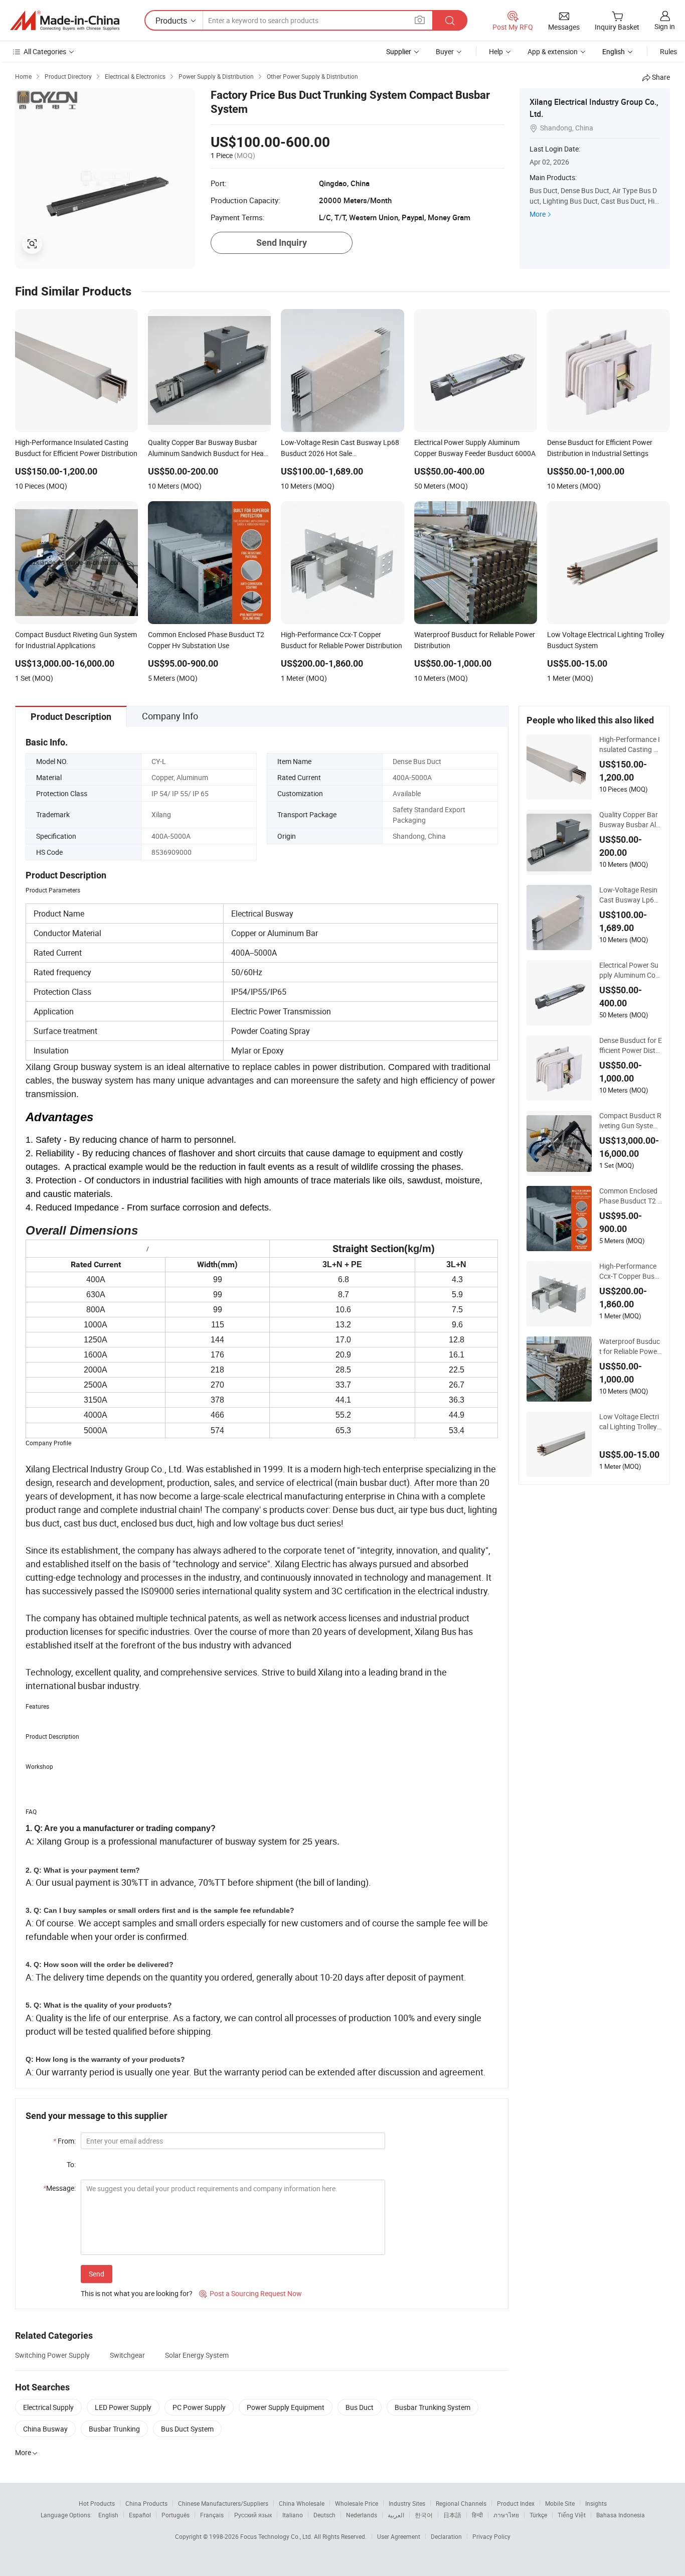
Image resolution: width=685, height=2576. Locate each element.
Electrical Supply (48, 2407)
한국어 (424, 2515)
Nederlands (362, 2515)
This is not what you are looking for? (137, 2293)
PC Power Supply (199, 2407)
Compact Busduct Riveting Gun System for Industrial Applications (630, 1121)
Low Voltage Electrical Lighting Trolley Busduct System (629, 1422)
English (108, 2515)
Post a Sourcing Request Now (250, 2293)
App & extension (553, 51)
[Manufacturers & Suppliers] (65, 21)
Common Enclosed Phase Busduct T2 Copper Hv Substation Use (631, 1196)
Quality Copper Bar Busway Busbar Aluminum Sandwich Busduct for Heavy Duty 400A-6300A (630, 820)
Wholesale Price (357, 2503)
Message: (59, 2188)
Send (97, 2274)
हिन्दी (477, 2515)
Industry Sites (407, 2503)
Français (212, 2515)
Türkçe (538, 2515)
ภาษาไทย (506, 2515)
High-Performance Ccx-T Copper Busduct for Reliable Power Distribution (630, 1271)
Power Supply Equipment (286, 2407)
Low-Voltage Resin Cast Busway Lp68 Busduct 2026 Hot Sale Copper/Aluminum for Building (630, 895)
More (538, 214)
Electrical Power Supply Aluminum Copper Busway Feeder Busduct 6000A (629, 970)
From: (64, 2141)
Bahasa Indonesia (621, 2515)
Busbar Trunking (114, 2429)
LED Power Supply (123, 2407)
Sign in (665, 26)
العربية (396, 2515)
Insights (596, 2503)
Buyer (445, 51)
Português (176, 2515)
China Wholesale (302, 2503)
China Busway (45, 2429)
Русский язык (253, 2515)
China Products (146, 2503)
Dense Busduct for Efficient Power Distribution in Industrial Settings (631, 1045)
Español (140, 2515)
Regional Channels (461, 2503)
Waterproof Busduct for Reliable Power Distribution (630, 1346)
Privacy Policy (491, 2536)
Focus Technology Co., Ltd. (277, 2536)
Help (496, 51)
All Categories (45, 51)
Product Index (516, 2503)
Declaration (446, 2536)
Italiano (293, 2515)
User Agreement (399, 2536)
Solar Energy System (197, 2355)
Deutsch (324, 2515)
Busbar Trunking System (433, 2407)
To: (71, 2164)
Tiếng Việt (572, 2515)
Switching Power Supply (52, 2355)
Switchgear (127, 2355)
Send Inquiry (282, 243)
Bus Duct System (187, 2429)
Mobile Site (560, 2503)
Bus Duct (360, 2407)
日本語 (452, 2515)
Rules (668, 51)
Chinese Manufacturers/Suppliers (223, 2503)
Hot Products (97, 2503)
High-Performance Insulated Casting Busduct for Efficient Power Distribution (631, 744)
